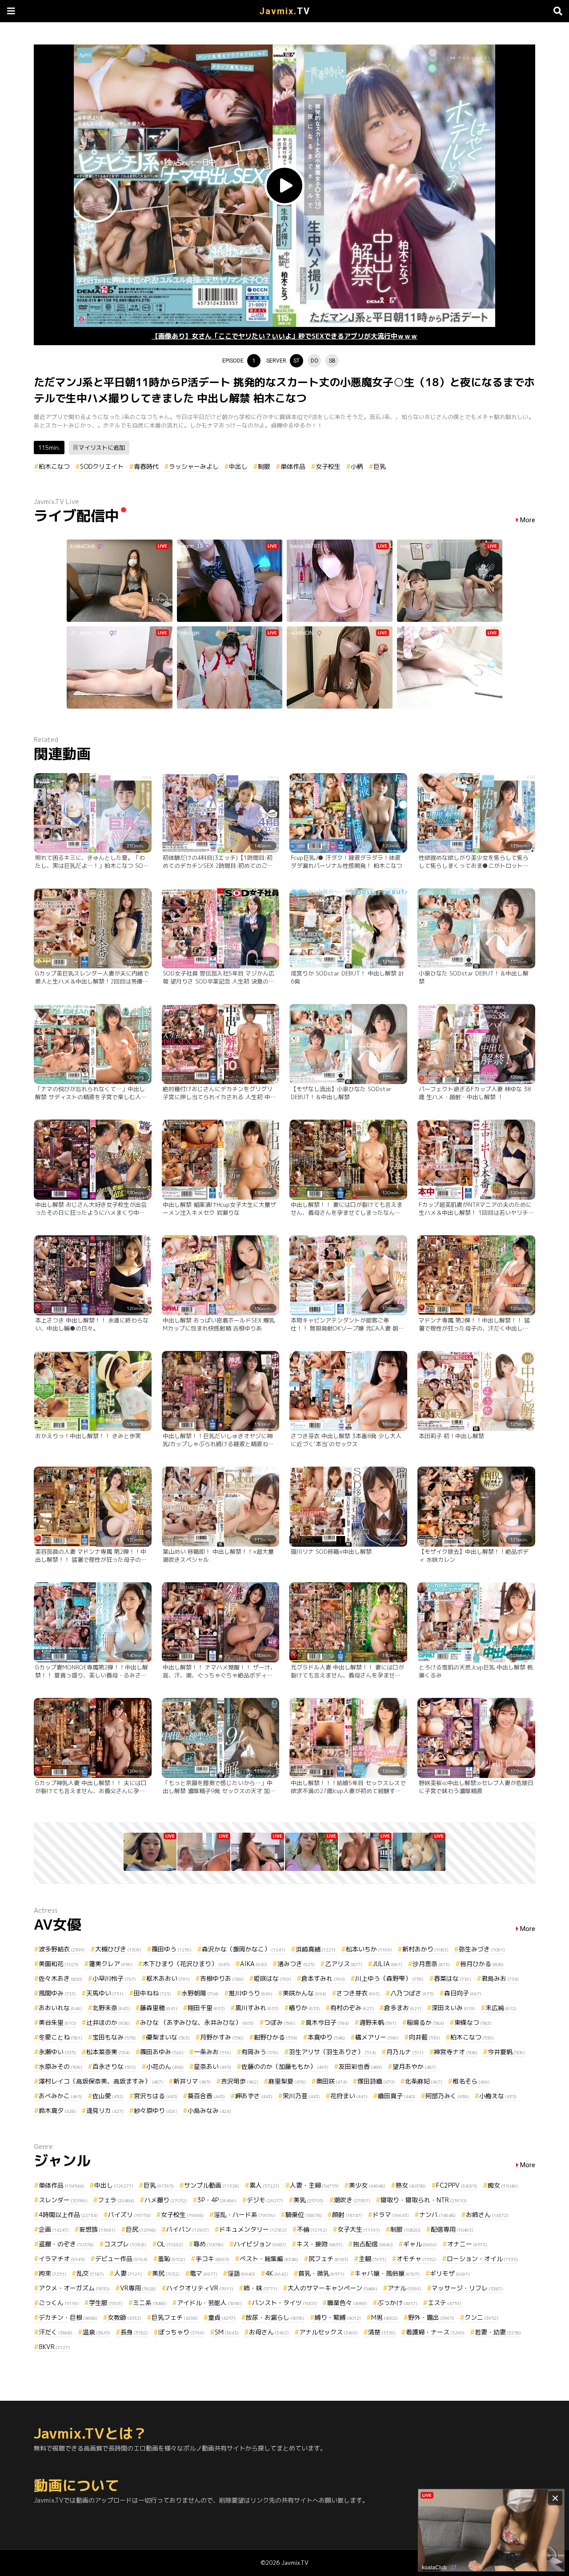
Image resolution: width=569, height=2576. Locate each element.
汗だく (56, 2332)
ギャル (420, 2244)
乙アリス (344, 1964)
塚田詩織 (376, 2081)
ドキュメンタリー (253, 2229)
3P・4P (217, 2200)
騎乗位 (304, 2215)
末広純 (501, 2008)
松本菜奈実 (108, 2052)
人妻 (128, 2273)
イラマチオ (62, 2259)
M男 (385, 2317)
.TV (285, 11)
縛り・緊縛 (338, 2317)
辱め (208, 2244)
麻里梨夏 (287, 2081)
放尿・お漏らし (275, 2317)
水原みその (60, 2066)
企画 (54, 2229)
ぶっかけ (397, 2303)
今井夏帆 (506, 2052)
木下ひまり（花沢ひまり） (186, 1964)
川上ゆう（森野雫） (389, 1978)
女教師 (124, 2317)
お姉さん (487, 2215)
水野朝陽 (200, 1993)
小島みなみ (209, 2110)
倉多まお (403, 2008)
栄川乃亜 (301, 2096)
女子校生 (328, 466)
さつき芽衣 (358, 1993)
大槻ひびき (118, 1949)
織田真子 (397, 2096)
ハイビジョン (260, 2244)
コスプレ (125, 2244)
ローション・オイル (482, 2259)
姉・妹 (260, 2288)
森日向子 (463, 1993)
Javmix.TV (295, 2563)
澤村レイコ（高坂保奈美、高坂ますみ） (101, 2081)
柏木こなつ (54, 466)
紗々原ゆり (156, 2110)
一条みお (212, 2052)
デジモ (265, 2200)
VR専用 (138, 2288)
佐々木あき (60, 1978)
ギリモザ (450, 2273)
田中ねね (152, 1993)
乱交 (90, 2273)
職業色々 (347, 2303)
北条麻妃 (424, 2081)
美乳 (309, 2200)
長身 (134, 2332)
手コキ (212, 2259)
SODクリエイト (102, 466)
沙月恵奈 (431, 1964)
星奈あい (212, 2066)
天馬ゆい (105, 1993)
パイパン (188, 2229)
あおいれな (60, 2008)
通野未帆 (378, 2022)
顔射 (347, 2215)
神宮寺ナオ (456, 2052)
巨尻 (141, 2229)
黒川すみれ (257, 2008)
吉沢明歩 (240, 2081)
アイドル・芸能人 (209, 2303)
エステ (445, 2303)
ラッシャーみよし (194, 466)
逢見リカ (105, 2110)
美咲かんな (305, 1993)
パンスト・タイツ (284, 2303)
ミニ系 (150, 2303)
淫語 (241, 2273)
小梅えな (498, 2096)
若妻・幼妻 (498, 2332)
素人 (264, 2185)
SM (227, 2332)
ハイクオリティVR (200, 2288)
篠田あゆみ (162, 2052)
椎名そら (471, 2081)
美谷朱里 (57, 2022)
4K (277, 2273)
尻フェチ (329, 2259)
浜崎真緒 (316, 1949)
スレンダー (63, 2200)
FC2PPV (457, 2185)
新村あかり (425, 1949)
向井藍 (425, 2037)
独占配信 (373, 2244)
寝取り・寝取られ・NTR (424, 2200)
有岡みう (260, 2052)
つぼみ (280, 2022)
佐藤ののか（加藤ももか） (285, 2066)
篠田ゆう (172, 1949)
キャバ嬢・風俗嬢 (387, 2273)
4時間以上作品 (68, 2215)
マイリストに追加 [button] (102, 447)
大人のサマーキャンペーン (333, 2288)
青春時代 (146, 466)
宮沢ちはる (156, 2096)
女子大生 (359, 2229)
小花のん (165, 2066)
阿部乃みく (447, 2096)
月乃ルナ (405, 2052)
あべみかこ (60, 2096)
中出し (238, 466)
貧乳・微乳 (321, 2273)
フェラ (116, 2200)
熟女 (411, 2185)
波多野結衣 (62, 1949)
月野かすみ (222, 2037)
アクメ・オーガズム (74, 2288)
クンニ (481, 2317)
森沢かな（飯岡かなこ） (244, 1949)
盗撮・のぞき (66, 2244)
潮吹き (352, 2200)
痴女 (503, 2185)
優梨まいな (168, 2037)
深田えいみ (453, 2008)
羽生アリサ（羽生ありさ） (333, 2052)
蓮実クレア (111, 1964)
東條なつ (473, 2022)
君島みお (500, 1978)
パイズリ (129, 2215)
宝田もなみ (114, 2037)
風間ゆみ (57, 1993)
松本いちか (369, 1949)
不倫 (312, 2229)
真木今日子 (327, 2022)
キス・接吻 (320, 2244)
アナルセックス (329, 2332)
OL (170, 2244)
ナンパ (437, 2215)
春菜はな (453, 1978)
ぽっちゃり (181, 2332)
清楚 (382, 2332)
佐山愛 (108, 2096)
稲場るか (425, 2022)
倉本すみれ (323, 1978)
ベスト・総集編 (269, 2259)
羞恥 (172, 2259)
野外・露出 (431, 2317)
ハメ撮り (166, 2200)
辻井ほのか (108, 2022)
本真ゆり (326, 2037)
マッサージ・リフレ (467, 2288)
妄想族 (97, 2229)
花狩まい (349, 2096)
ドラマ (391, 2215)
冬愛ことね (60, 2037)
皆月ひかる (482, 1964)
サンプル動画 (212, 2185)
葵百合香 (206, 2096)
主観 (373, 2259)
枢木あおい (168, 1978)
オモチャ (417, 2259)
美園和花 (59, 1964)
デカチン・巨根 (68, 2317)
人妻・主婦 (314, 2185)
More (528, 520)
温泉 (96, 2332)
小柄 (357, 466)
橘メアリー (377, 2037)
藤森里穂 (159, 2008)
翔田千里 (206, 2008)
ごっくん (59, 2303)
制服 (264, 466)
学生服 (106, 2303)
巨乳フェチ (175, 2317)
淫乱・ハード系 (244, 2215)
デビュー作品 (121, 2259)
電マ (204, 2273)
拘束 (52, 2273)
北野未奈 (111, 2008)
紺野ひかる (276, 2037)
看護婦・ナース (435, 2332)
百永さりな (114, 2066)
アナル (405, 2288)
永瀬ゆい (57, 2052)
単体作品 (293, 466)
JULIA (387, 1964)
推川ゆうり (251, 1993)
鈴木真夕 (57, 2110)
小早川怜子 (114, 1978)
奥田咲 (332, 2081)
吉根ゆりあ (222, 1978)
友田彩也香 (361, 2066)
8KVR (54, 2347)
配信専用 (452, 2229)
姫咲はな (272, 1978)
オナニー (467, 2244)
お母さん (269, 2332)
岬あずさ (254, 2096)
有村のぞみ (352, 2008)
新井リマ (192, 2081)
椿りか (305, 2008)
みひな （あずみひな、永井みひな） (197, 2022)
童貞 (222, 2317)
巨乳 (380, 466)
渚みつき (296, 1964)
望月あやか (414, 2066)
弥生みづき (482, 1949)
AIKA (254, 1964)
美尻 (166, 2273)
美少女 (367, 2185)
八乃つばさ (412, 1993)
